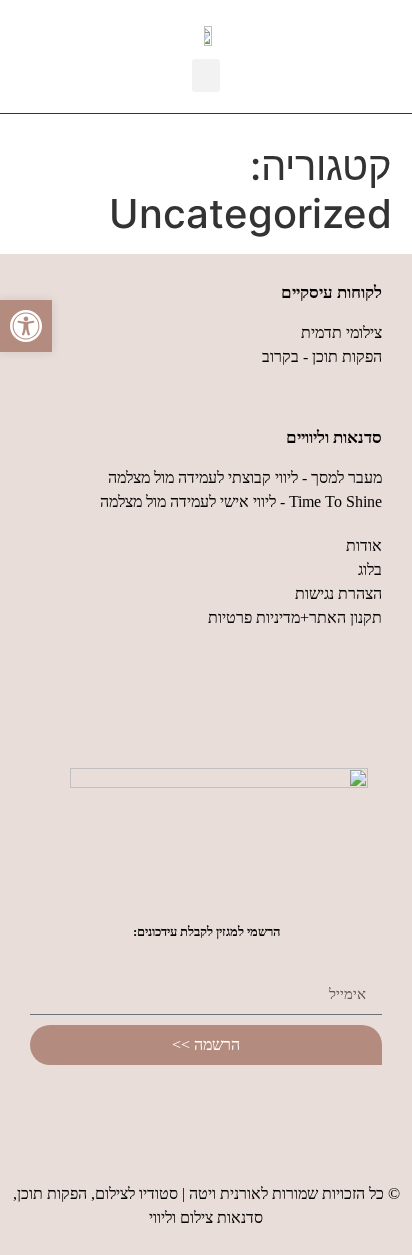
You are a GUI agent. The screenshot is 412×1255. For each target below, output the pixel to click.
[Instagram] (151, 1110)
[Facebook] (261, 1110)
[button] (206, 75)
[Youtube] (206, 1110)
